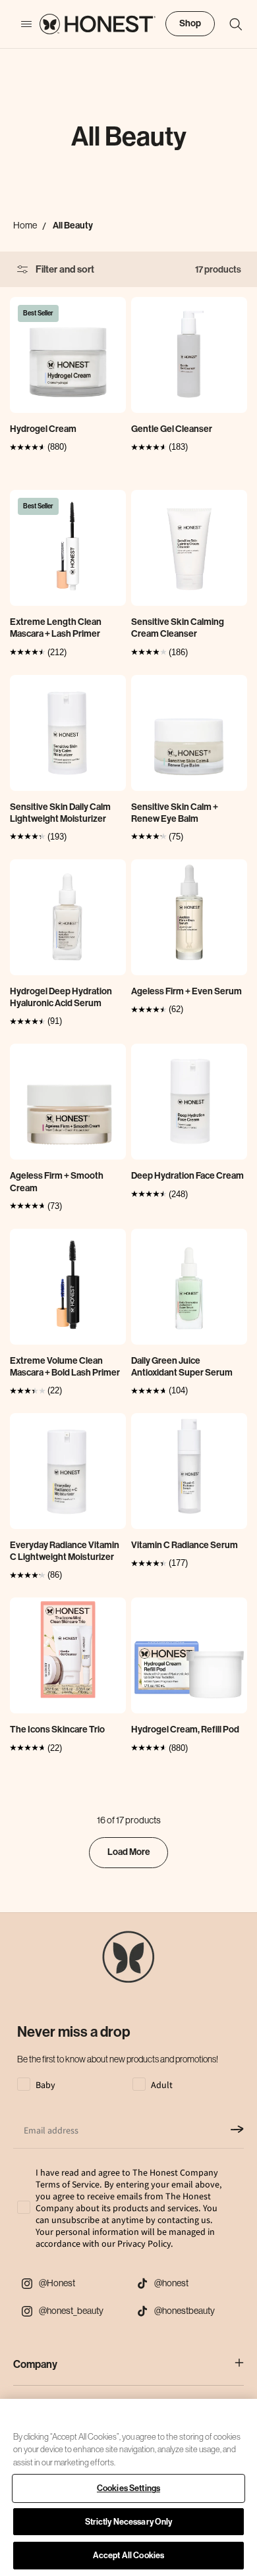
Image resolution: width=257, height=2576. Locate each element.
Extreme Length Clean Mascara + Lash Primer (56, 628)
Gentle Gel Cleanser (172, 429)
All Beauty (73, 226)
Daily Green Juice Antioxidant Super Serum (182, 1367)
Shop (190, 23)
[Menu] (20, 24)
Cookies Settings (128, 2488)
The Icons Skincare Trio (57, 1730)
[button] (229, 24)
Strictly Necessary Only (129, 2522)
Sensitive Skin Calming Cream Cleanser (178, 628)
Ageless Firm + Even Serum (186, 991)
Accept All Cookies (128, 2555)
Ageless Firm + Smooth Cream (57, 1182)
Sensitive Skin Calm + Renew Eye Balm (175, 813)
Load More (129, 1852)
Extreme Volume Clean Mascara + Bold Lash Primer (65, 1367)
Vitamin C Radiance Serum (185, 1545)
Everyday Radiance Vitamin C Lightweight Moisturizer (65, 1551)
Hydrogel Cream (43, 429)
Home (25, 225)
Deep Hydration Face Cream (187, 1176)
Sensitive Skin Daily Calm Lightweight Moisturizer (60, 813)
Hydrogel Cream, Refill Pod (185, 1730)
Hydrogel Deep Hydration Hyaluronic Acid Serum (61, 997)
